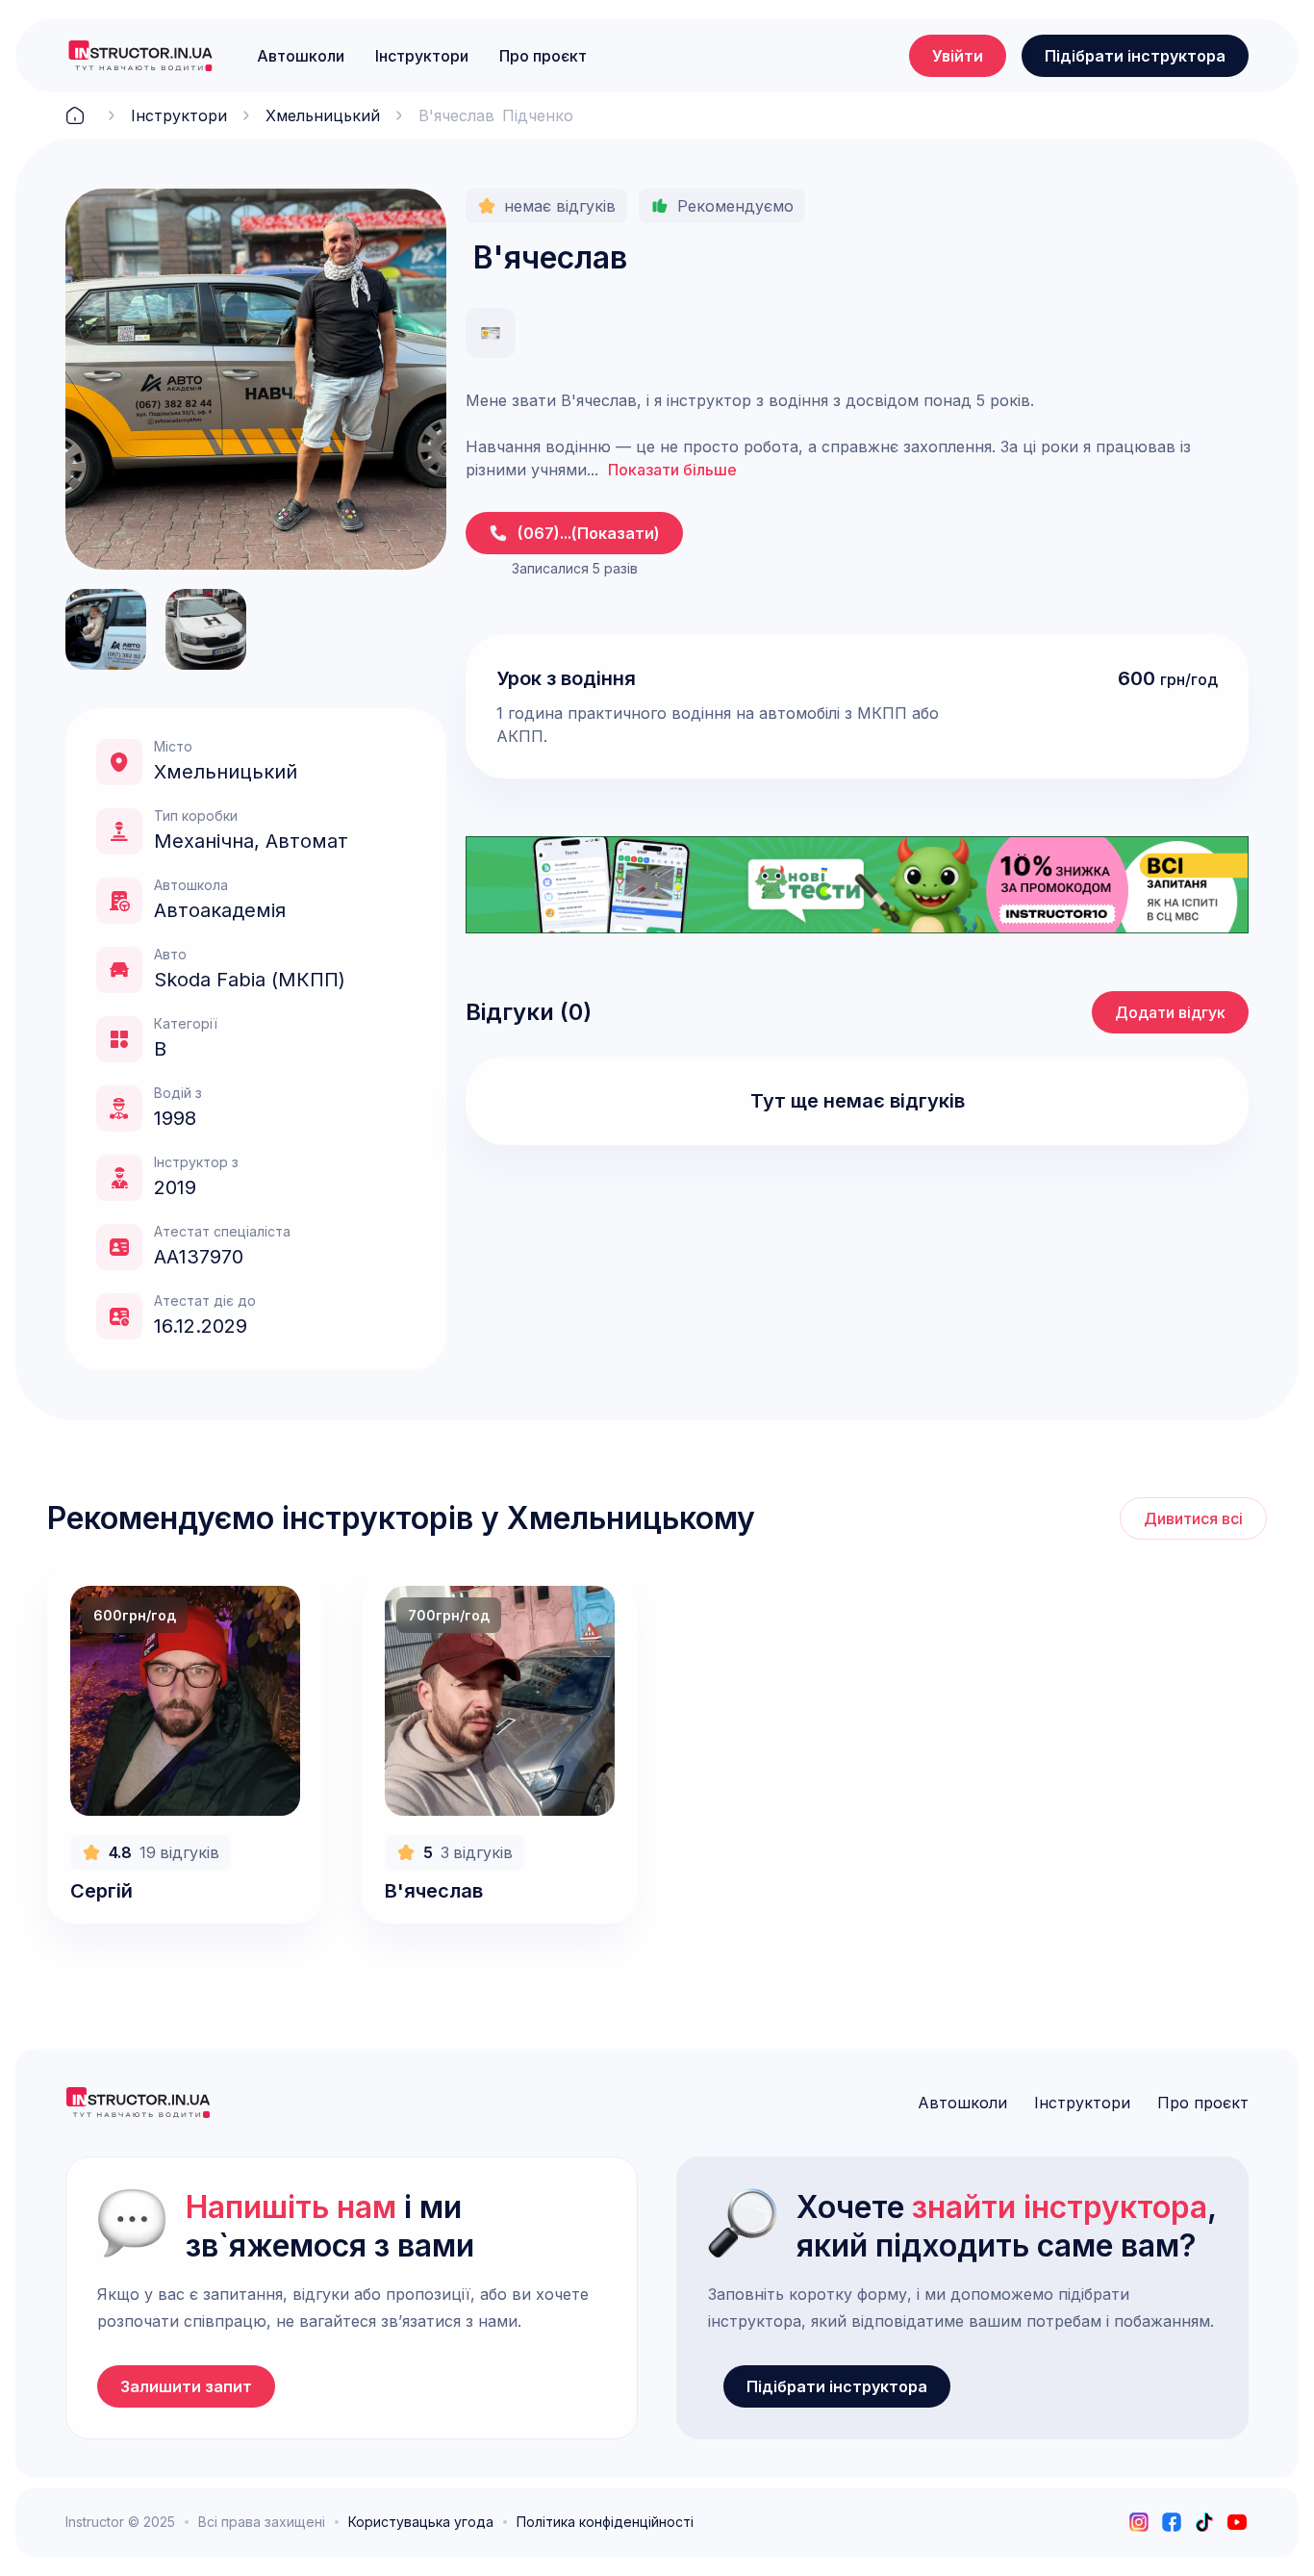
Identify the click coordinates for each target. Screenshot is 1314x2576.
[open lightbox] (256, 379)
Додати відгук (1170, 1012)
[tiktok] (1204, 2522)
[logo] (140, 56)
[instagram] (1139, 2522)
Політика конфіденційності (605, 2522)
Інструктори (422, 56)
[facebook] (1172, 2522)
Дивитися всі (1193, 1518)
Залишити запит (186, 2386)
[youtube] (1237, 2522)
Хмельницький (323, 115)
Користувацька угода (421, 2522)
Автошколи (301, 56)
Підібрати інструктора (1135, 56)
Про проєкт (543, 56)
